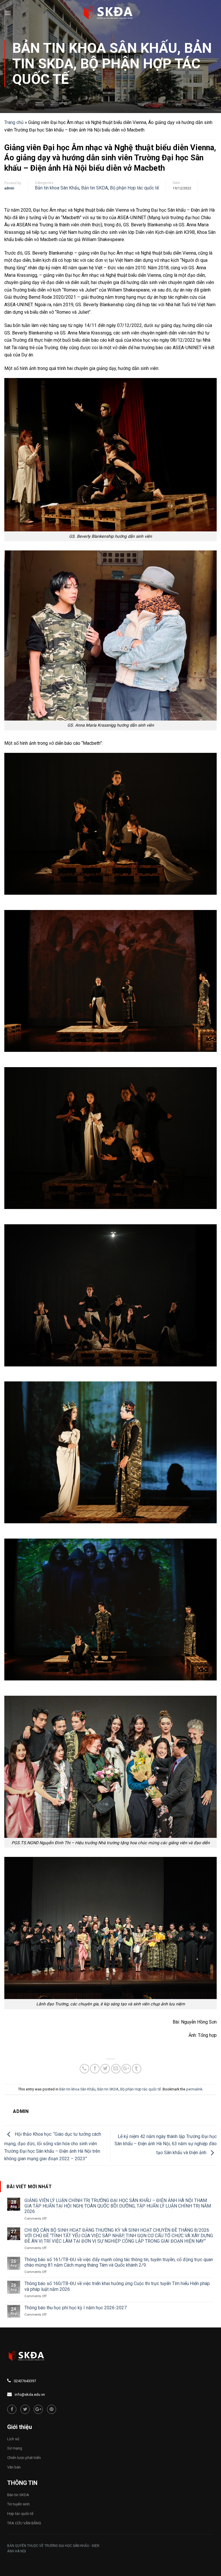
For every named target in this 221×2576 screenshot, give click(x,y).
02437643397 (25, 2381)
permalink (194, 2089)
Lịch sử (13, 2439)
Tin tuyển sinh (18, 2504)
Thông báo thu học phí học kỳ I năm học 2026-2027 (76, 2308)
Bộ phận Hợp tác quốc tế (106, 71)
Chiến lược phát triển (24, 2458)
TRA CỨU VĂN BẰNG (24, 2523)
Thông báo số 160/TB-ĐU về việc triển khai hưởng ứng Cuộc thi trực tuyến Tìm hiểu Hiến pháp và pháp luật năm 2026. (117, 2286)
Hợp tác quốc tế (20, 2514)
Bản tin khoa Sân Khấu (95, 48)
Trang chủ (14, 122)
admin (9, 188)
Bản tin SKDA (95, 188)
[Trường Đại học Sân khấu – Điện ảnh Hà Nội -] (110, 13)
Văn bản (14, 2467)
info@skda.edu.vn (30, 2394)
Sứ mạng (15, 2448)
